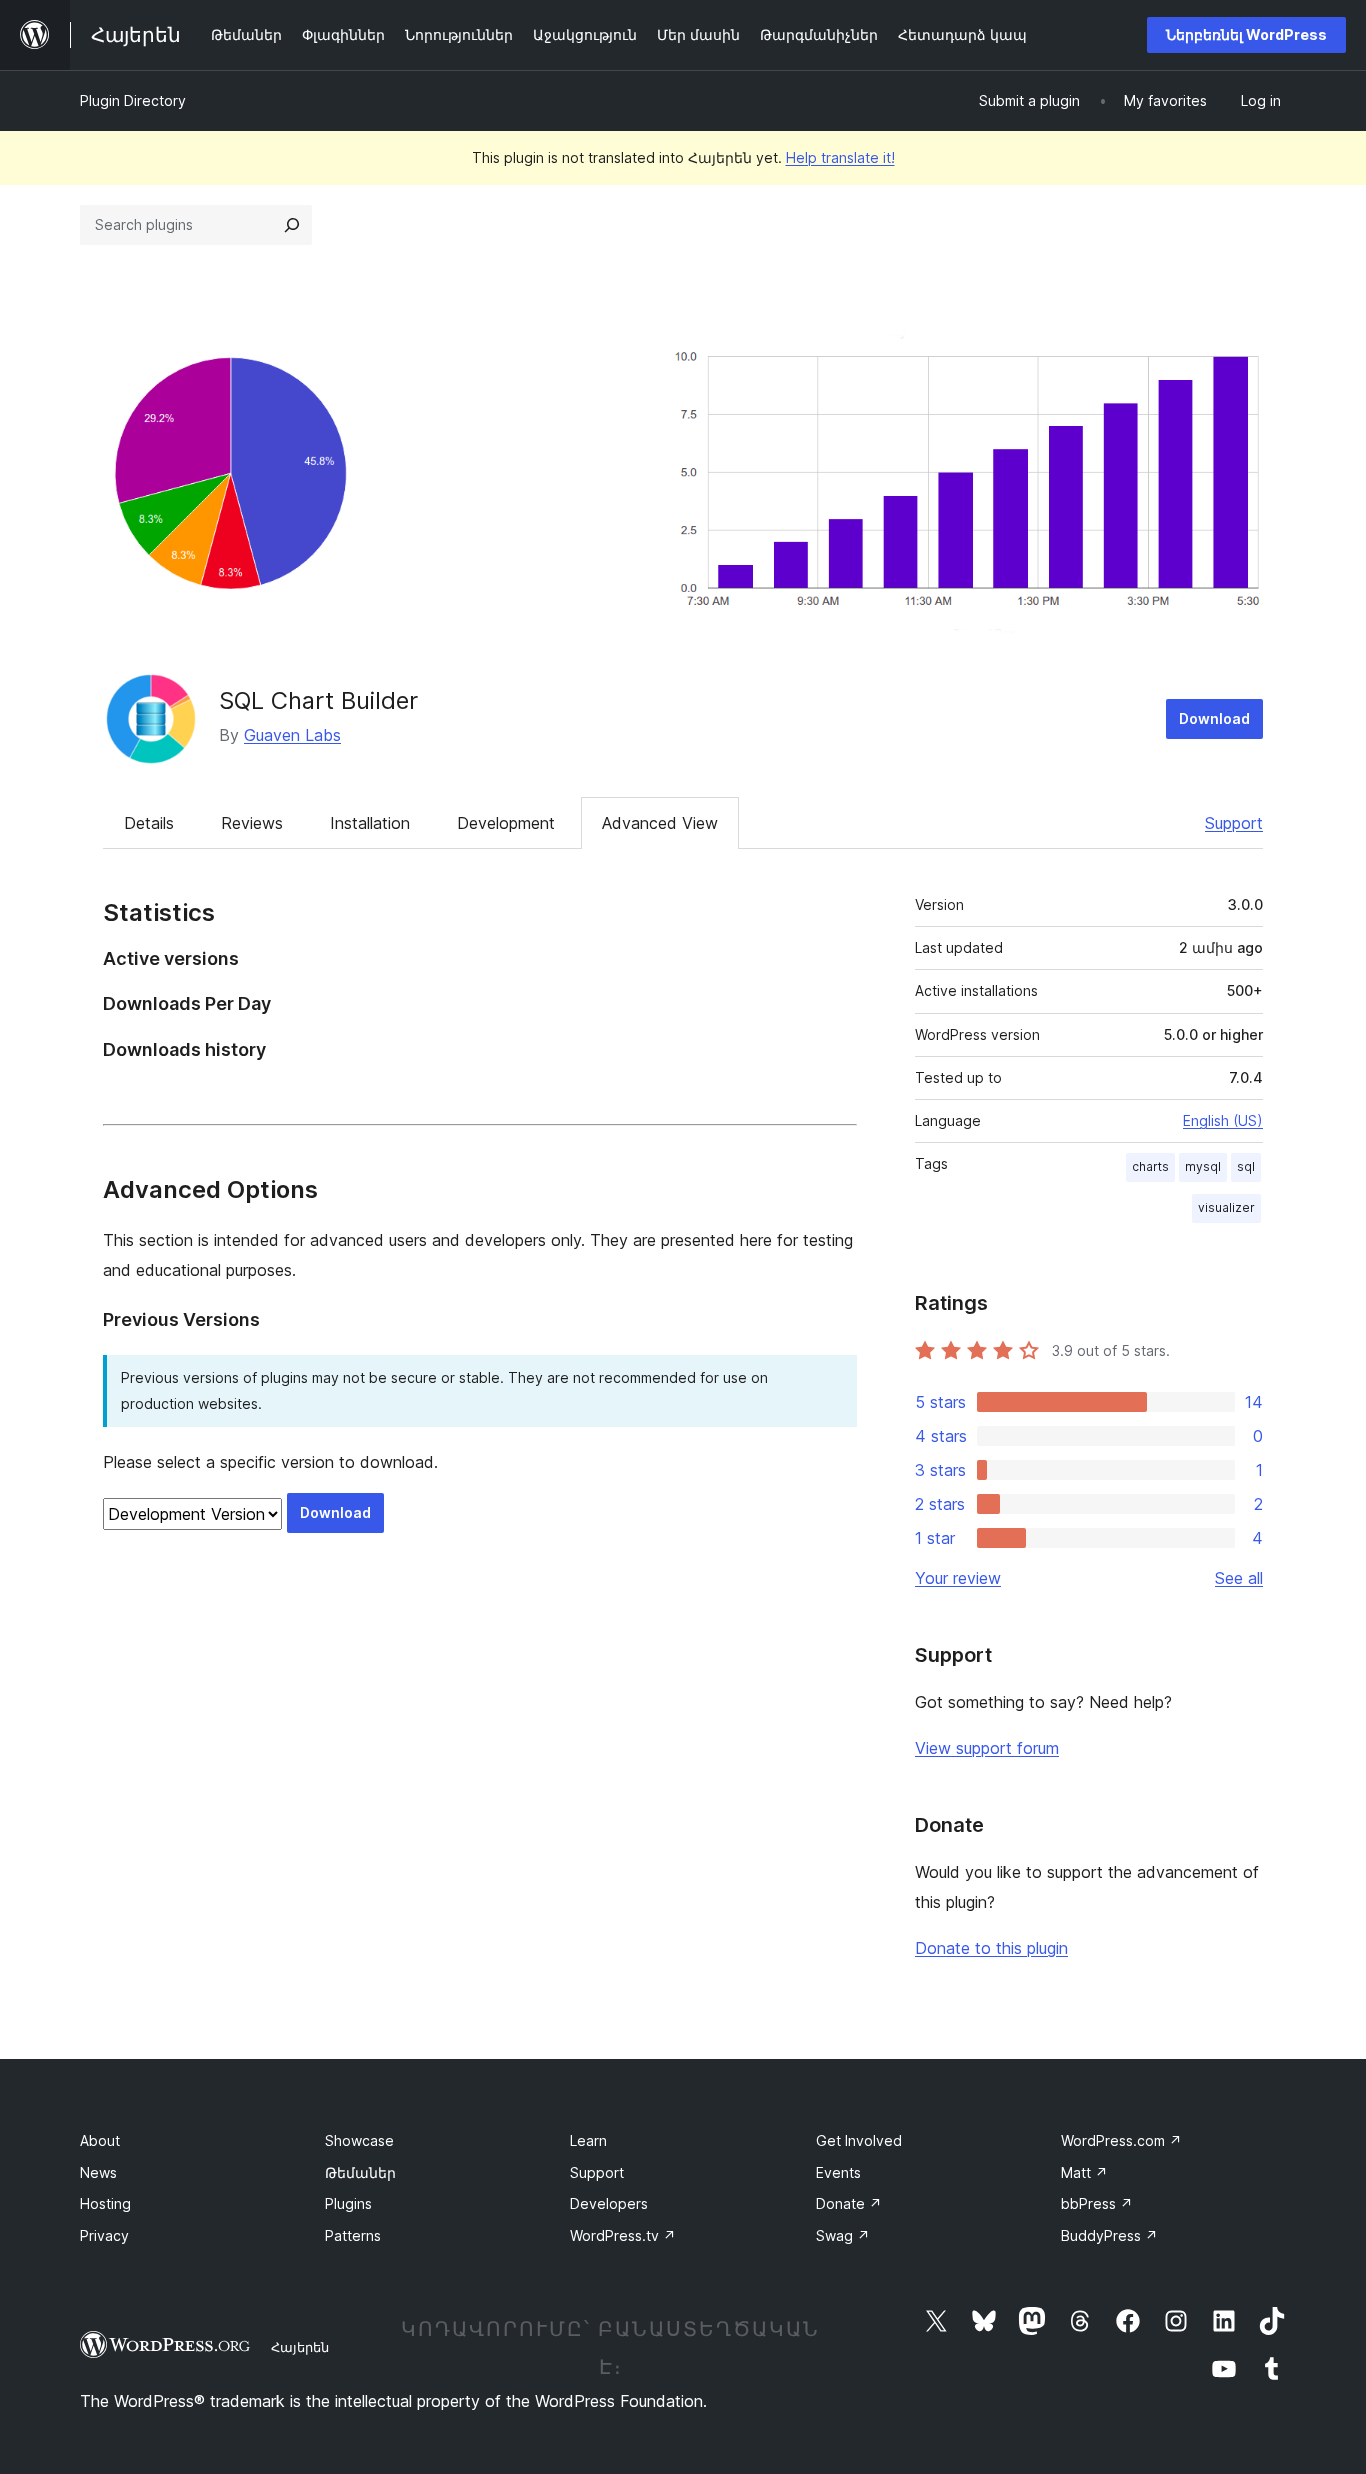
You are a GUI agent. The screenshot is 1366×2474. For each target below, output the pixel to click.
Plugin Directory (133, 100)
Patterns (353, 2235)
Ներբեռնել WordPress (1246, 34)
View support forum (987, 1748)
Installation (370, 823)
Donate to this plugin (991, 1948)
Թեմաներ (360, 2172)
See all (1239, 1578)
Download (1214, 718)
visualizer (1226, 1207)
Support (1234, 823)
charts (1150, 1166)
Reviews (252, 823)
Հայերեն (300, 2347)
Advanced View (660, 823)
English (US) (1223, 1120)
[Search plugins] (292, 225)
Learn (588, 2140)
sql (1246, 1166)
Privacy (104, 2235)
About (100, 2140)
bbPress (1097, 2203)
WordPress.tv (623, 2235)
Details (149, 823)
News (98, 2172)
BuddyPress (1109, 2235)
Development (506, 823)
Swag (843, 2235)
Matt (1084, 2172)
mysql (1203, 1166)
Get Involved (859, 2140)
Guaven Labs (292, 735)
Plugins (348, 2203)
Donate (849, 2203)
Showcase (359, 2140)
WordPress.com (1121, 2140)
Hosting (105, 2203)
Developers (609, 2203)
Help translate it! (840, 157)
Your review (958, 1578)
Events (838, 2172)
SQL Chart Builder (318, 700)
